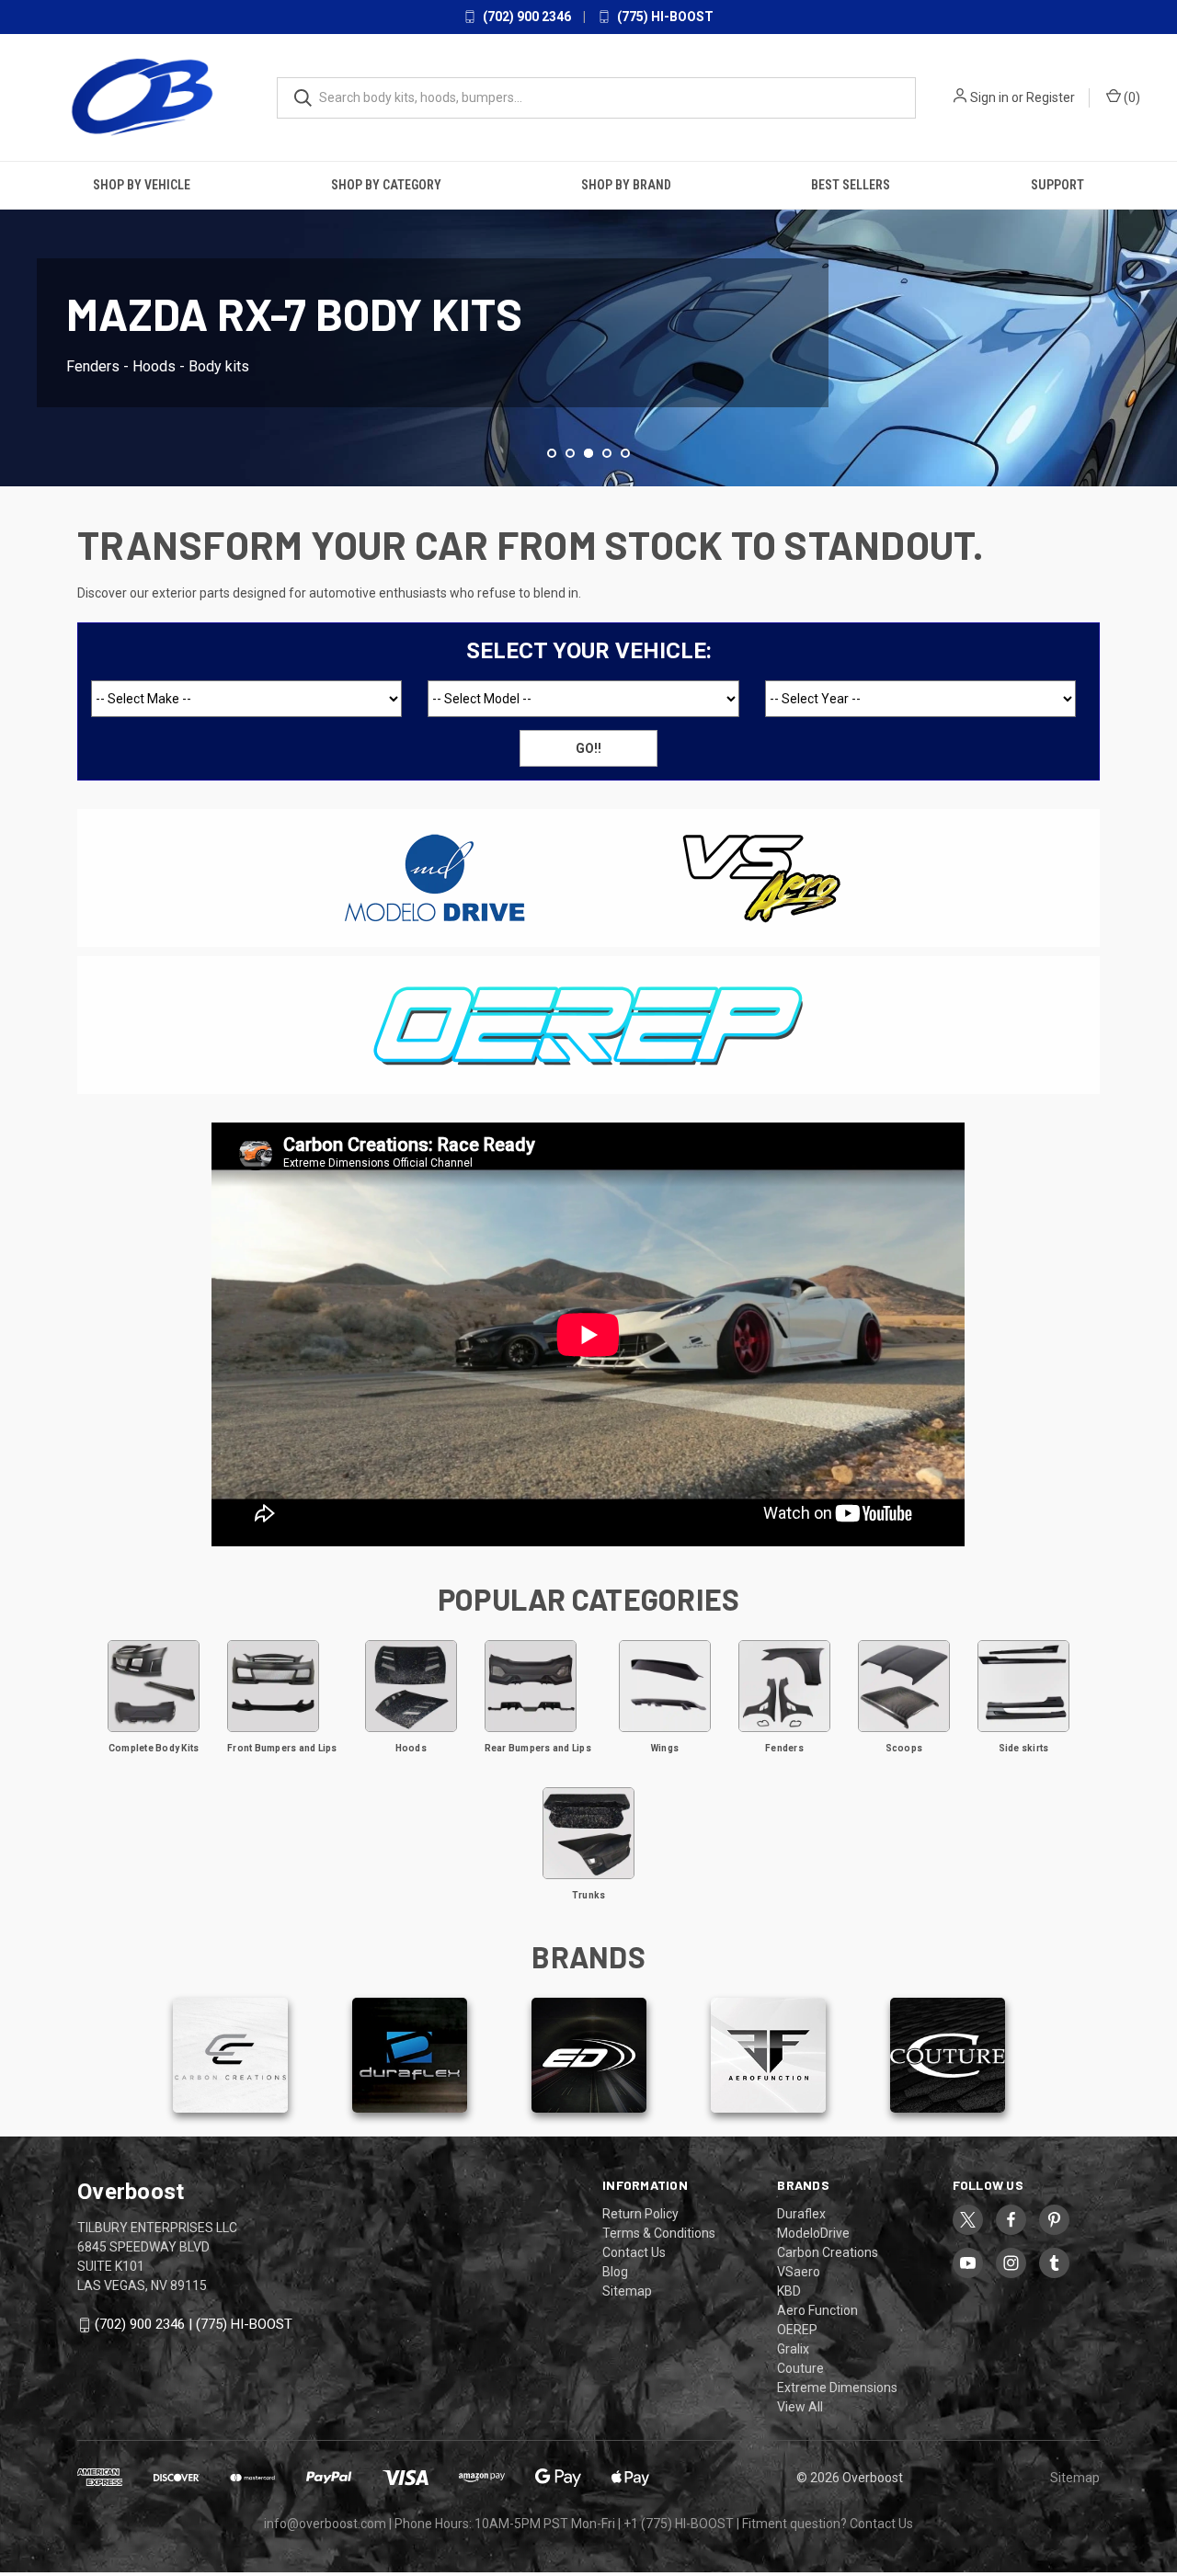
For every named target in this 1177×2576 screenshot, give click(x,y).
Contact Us (634, 2252)
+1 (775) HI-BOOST (679, 2524)
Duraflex (801, 2214)
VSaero (799, 2272)
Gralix (793, 2349)
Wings (665, 1748)
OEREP (797, 2330)
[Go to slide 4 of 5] (1161, 314)
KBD (789, 2291)
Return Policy (640, 2214)
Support (1057, 185)
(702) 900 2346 (526, 17)
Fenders (784, 1748)
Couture (800, 2368)
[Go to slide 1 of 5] (552, 453)
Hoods (411, 1748)
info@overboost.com (325, 2524)
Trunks (589, 1895)
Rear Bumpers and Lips (538, 1748)
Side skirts (1024, 1748)
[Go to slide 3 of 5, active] (588, 453)
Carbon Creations (828, 2252)
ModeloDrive (813, 2233)
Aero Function (817, 2310)
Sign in (989, 97)
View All (800, 2407)
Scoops (904, 1748)
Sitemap (627, 2291)
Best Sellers (851, 185)
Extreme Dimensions (837, 2388)
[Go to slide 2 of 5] (16, 314)
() (1131, 97)
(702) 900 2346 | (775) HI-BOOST (194, 2324)
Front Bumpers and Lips (282, 1748)
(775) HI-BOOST (664, 17)
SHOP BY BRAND (626, 185)
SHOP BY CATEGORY (386, 185)
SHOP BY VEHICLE (142, 185)
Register (1051, 97)
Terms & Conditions (659, 2233)
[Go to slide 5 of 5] (625, 453)
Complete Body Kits (154, 1748)
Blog (615, 2272)
